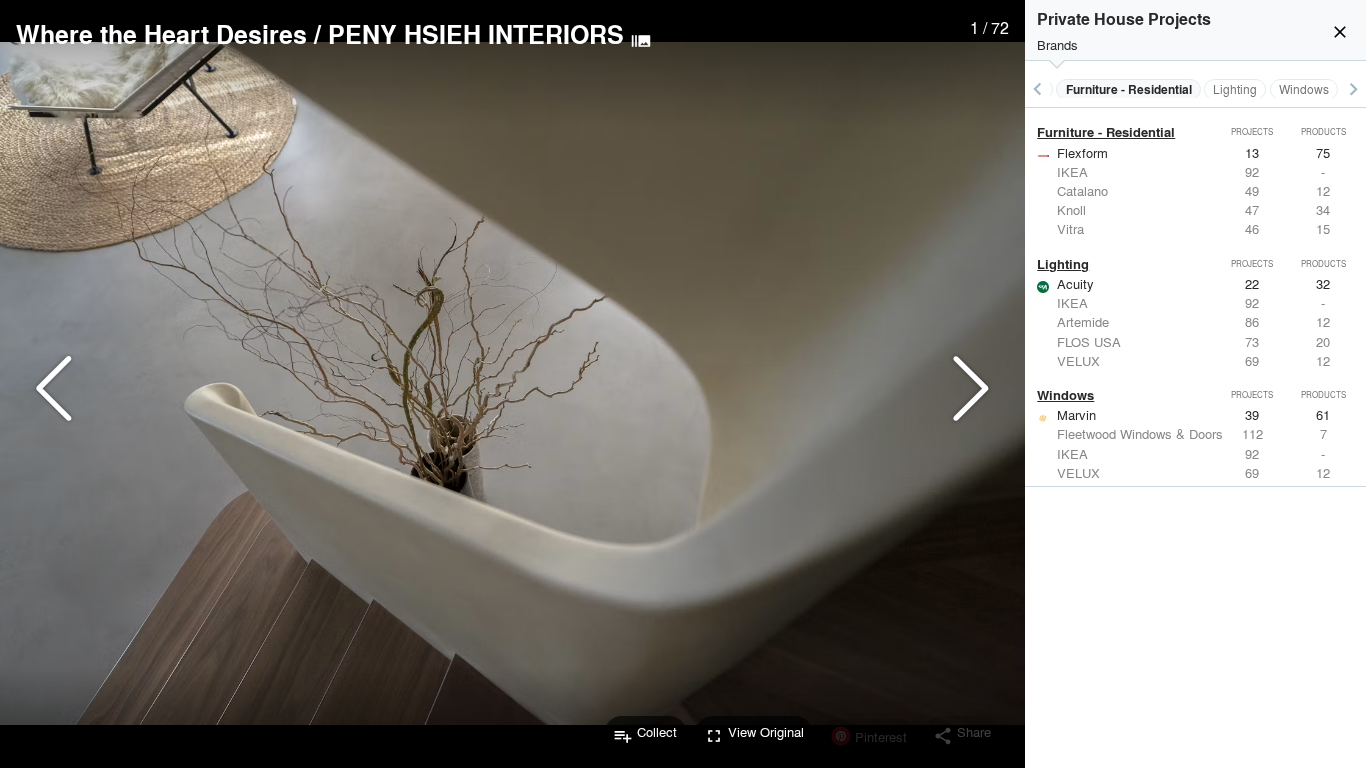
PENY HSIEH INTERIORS (476, 34)
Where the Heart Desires (161, 34)
